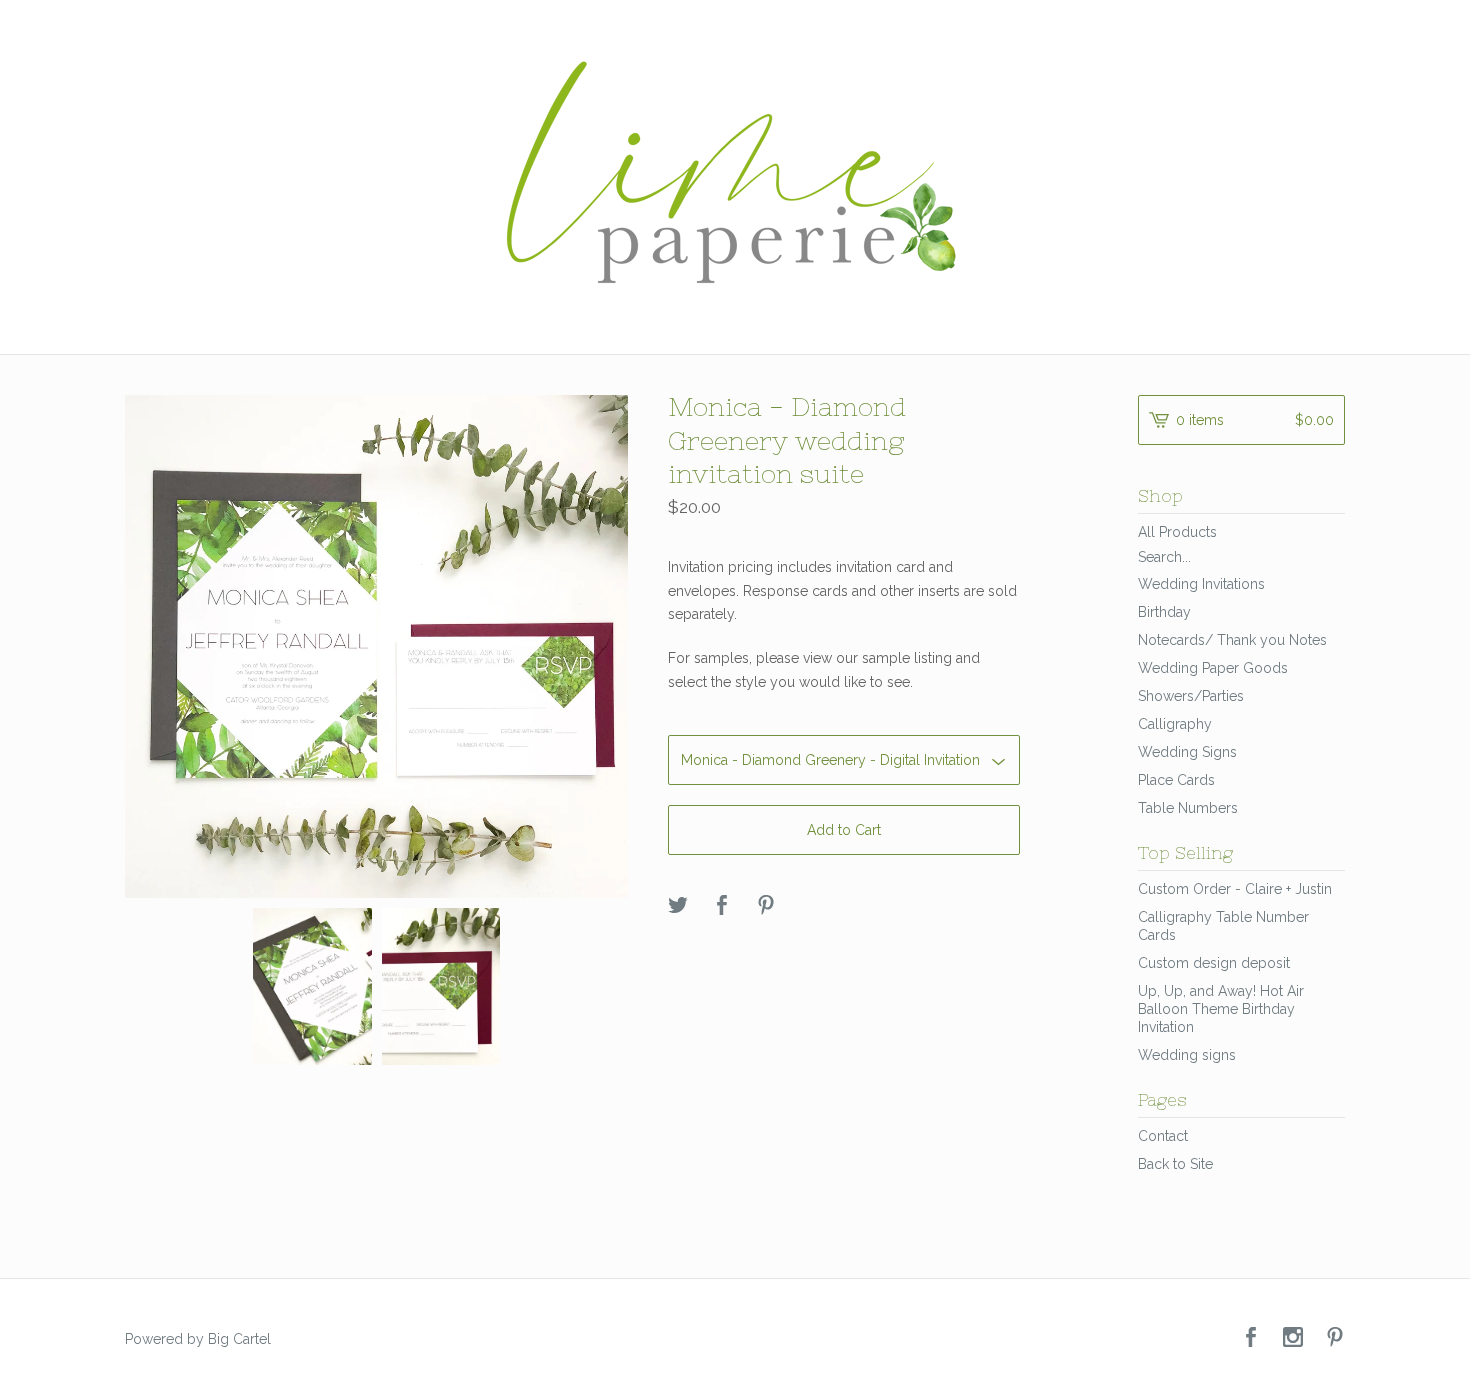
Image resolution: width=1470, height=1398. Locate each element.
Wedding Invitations (1201, 584)
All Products (1177, 532)
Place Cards (1176, 780)
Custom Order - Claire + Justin (1235, 889)
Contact (1163, 1136)
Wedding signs (1187, 1055)
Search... (1164, 557)
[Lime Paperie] (735, 175)
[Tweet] (678, 906)
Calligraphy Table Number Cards (1223, 926)
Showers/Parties (1191, 696)
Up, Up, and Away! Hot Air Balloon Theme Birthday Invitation (1221, 1009)
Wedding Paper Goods (1213, 668)
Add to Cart (844, 830)
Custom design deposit (1214, 963)
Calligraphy (1175, 724)
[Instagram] (1293, 1338)
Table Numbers (1188, 808)
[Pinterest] (1335, 1338)
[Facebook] (1251, 1338)
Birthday (1164, 612)
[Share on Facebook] (722, 906)
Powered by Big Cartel (198, 1339)
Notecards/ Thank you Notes (1232, 640)
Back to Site (1175, 1164)
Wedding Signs (1187, 752)
